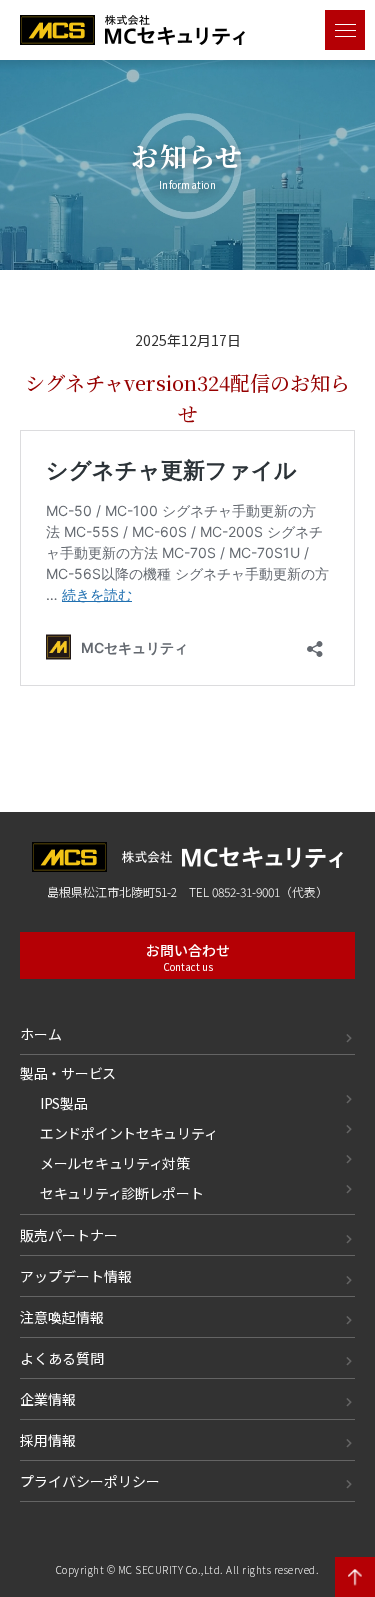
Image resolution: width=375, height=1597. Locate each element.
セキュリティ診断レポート (122, 1193)
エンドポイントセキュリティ (128, 1133)
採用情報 (48, 1440)
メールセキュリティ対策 (115, 1163)
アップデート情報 (76, 1276)
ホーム (41, 1034)
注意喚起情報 (62, 1317)
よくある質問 (62, 1358)
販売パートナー (69, 1235)
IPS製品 (64, 1103)
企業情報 (48, 1399)
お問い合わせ (188, 957)
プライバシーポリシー (90, 1481)
